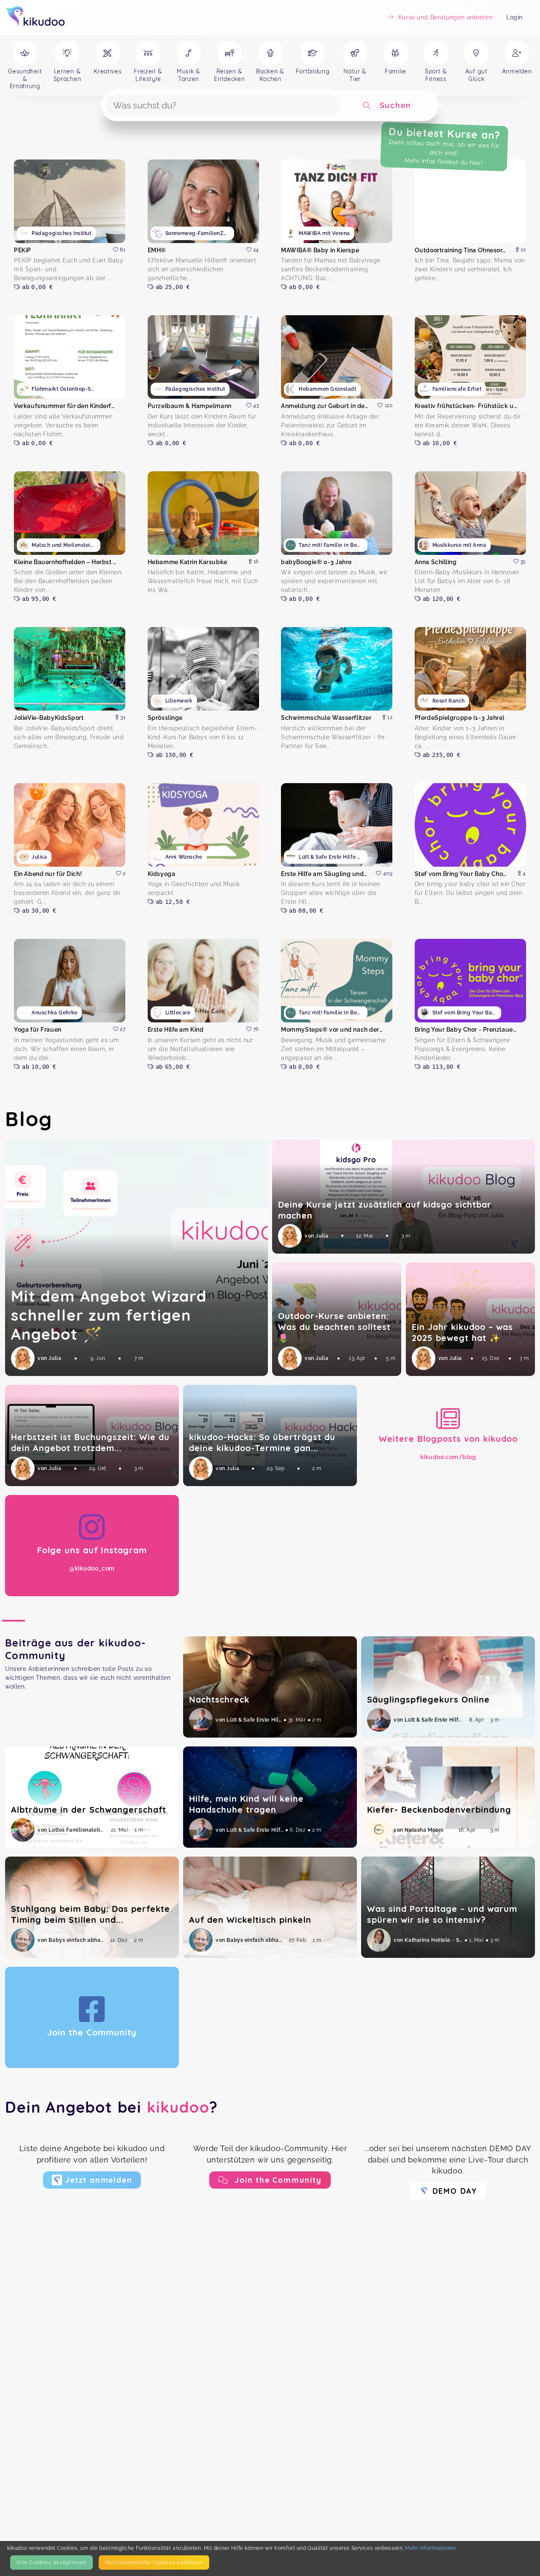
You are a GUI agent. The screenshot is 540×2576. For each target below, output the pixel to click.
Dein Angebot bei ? (112, 2107)
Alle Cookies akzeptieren (51, 2562)
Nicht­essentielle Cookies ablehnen (154, 2562)
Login (514, 17)
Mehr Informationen (430, 2548)
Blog (29, 1119)
